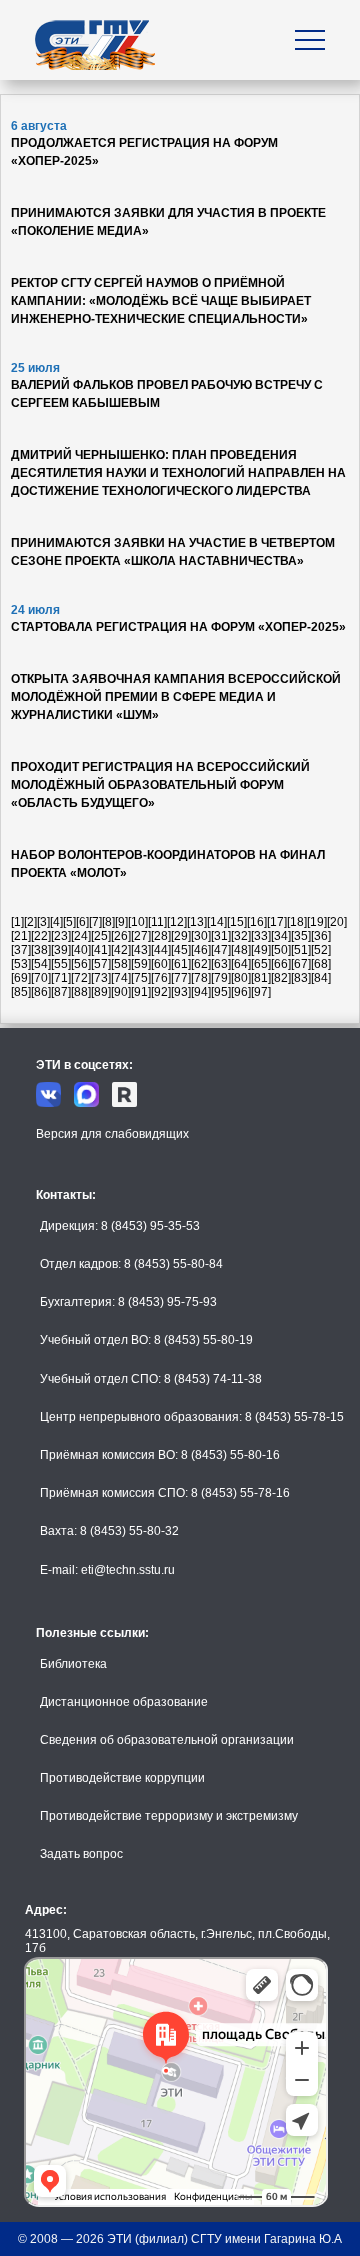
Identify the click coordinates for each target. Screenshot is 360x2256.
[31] (221, 936)
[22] (41, 936)
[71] (61, 978)
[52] (321, 950)
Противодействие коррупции (122, 1778)
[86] (41, 992)
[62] (201, 964)
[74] (121, 978)
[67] (301, 964)
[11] (157, 922)
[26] (121, 936)
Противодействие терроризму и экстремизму (169, 1816)
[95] (221, 992)
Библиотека (73, 1664)
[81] (261, 978)
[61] (181, 964)
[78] (201, 978)
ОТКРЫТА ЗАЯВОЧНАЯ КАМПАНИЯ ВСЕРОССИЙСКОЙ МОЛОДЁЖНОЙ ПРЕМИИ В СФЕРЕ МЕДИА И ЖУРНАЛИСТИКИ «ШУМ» (176, 697)
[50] (281, 950)
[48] (241, 950)
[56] (81, 964)
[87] (61, 992)
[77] (181, 978)
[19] (317, 922)
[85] (21, 992)
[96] (241, 992)
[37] (21, 950)
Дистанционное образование (124, 1702)
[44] (161, 950)
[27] (141, 936)
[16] (257, 922)
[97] (261, 992)
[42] (121, 950)
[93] (181, 992)
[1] (17, 922)
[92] (161, 992)
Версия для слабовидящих (112, 1134)
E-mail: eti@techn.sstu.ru (107, 1570)
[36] (321, 936)
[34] (281, 936)
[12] (177, 922)
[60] (161, 964)
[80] (241, 978)
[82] (281, 978)
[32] (241, 936)
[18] (297, 922)
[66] (281, 964)
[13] (197, 922)
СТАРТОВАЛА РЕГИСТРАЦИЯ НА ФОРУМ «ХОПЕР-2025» (178, 627)
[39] (61, 950)
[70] (41, 978)
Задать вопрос (81, 1854)
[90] (121, 992)
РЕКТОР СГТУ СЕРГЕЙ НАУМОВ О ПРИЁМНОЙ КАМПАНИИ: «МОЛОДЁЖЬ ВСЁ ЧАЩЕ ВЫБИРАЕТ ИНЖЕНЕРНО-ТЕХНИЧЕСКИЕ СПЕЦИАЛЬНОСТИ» (161, 301)
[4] (56, 922)
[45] (181, 950)
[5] (69, 922)
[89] (101, 992)
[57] (101, 964)
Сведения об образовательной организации (167, 1740)
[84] (321, 978)
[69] (21, 978)
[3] (43, 922)
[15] (237, 922)
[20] (337, 922)
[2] (30, 922)
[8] (108, 922)
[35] (301, 936)
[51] (301, 950)
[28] (161, 936)
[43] (141, 950)
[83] (301, 978)
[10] (138, 922)
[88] (81, 992)
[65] (261, 964)
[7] (95, 922)
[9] (121, 922)
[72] (81, 978)
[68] (321, 964)
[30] (201, 936)
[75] (141, 978)
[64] (241, 964)
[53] (21, 964)
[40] (81, 950)
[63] (221, 964)
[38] (41, 950)
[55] (61, 964)
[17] (277, 922)
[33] (261, 936)
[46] (201, 950)
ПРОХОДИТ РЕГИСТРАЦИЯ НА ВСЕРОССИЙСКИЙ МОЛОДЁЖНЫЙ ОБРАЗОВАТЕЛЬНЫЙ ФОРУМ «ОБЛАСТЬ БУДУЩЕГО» (160, 785)
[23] (61, 936)
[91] (141, 992)
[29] (181, 936)
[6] (82, 922)
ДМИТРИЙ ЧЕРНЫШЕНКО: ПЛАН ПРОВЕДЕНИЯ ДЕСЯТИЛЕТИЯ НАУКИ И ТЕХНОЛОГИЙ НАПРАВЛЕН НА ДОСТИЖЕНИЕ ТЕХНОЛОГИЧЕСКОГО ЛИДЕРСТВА (178, 473)
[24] (81, 936)
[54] (41, 964)
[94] (201, 992)
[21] (21, 936)
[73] (101, 978)
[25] (101, 936)
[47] (221, 950)
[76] (161, 978)
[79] (221, 978)
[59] (141, 964)
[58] (121, 964)
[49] (261, 950)
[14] (217, 922)
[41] (101, 950)
